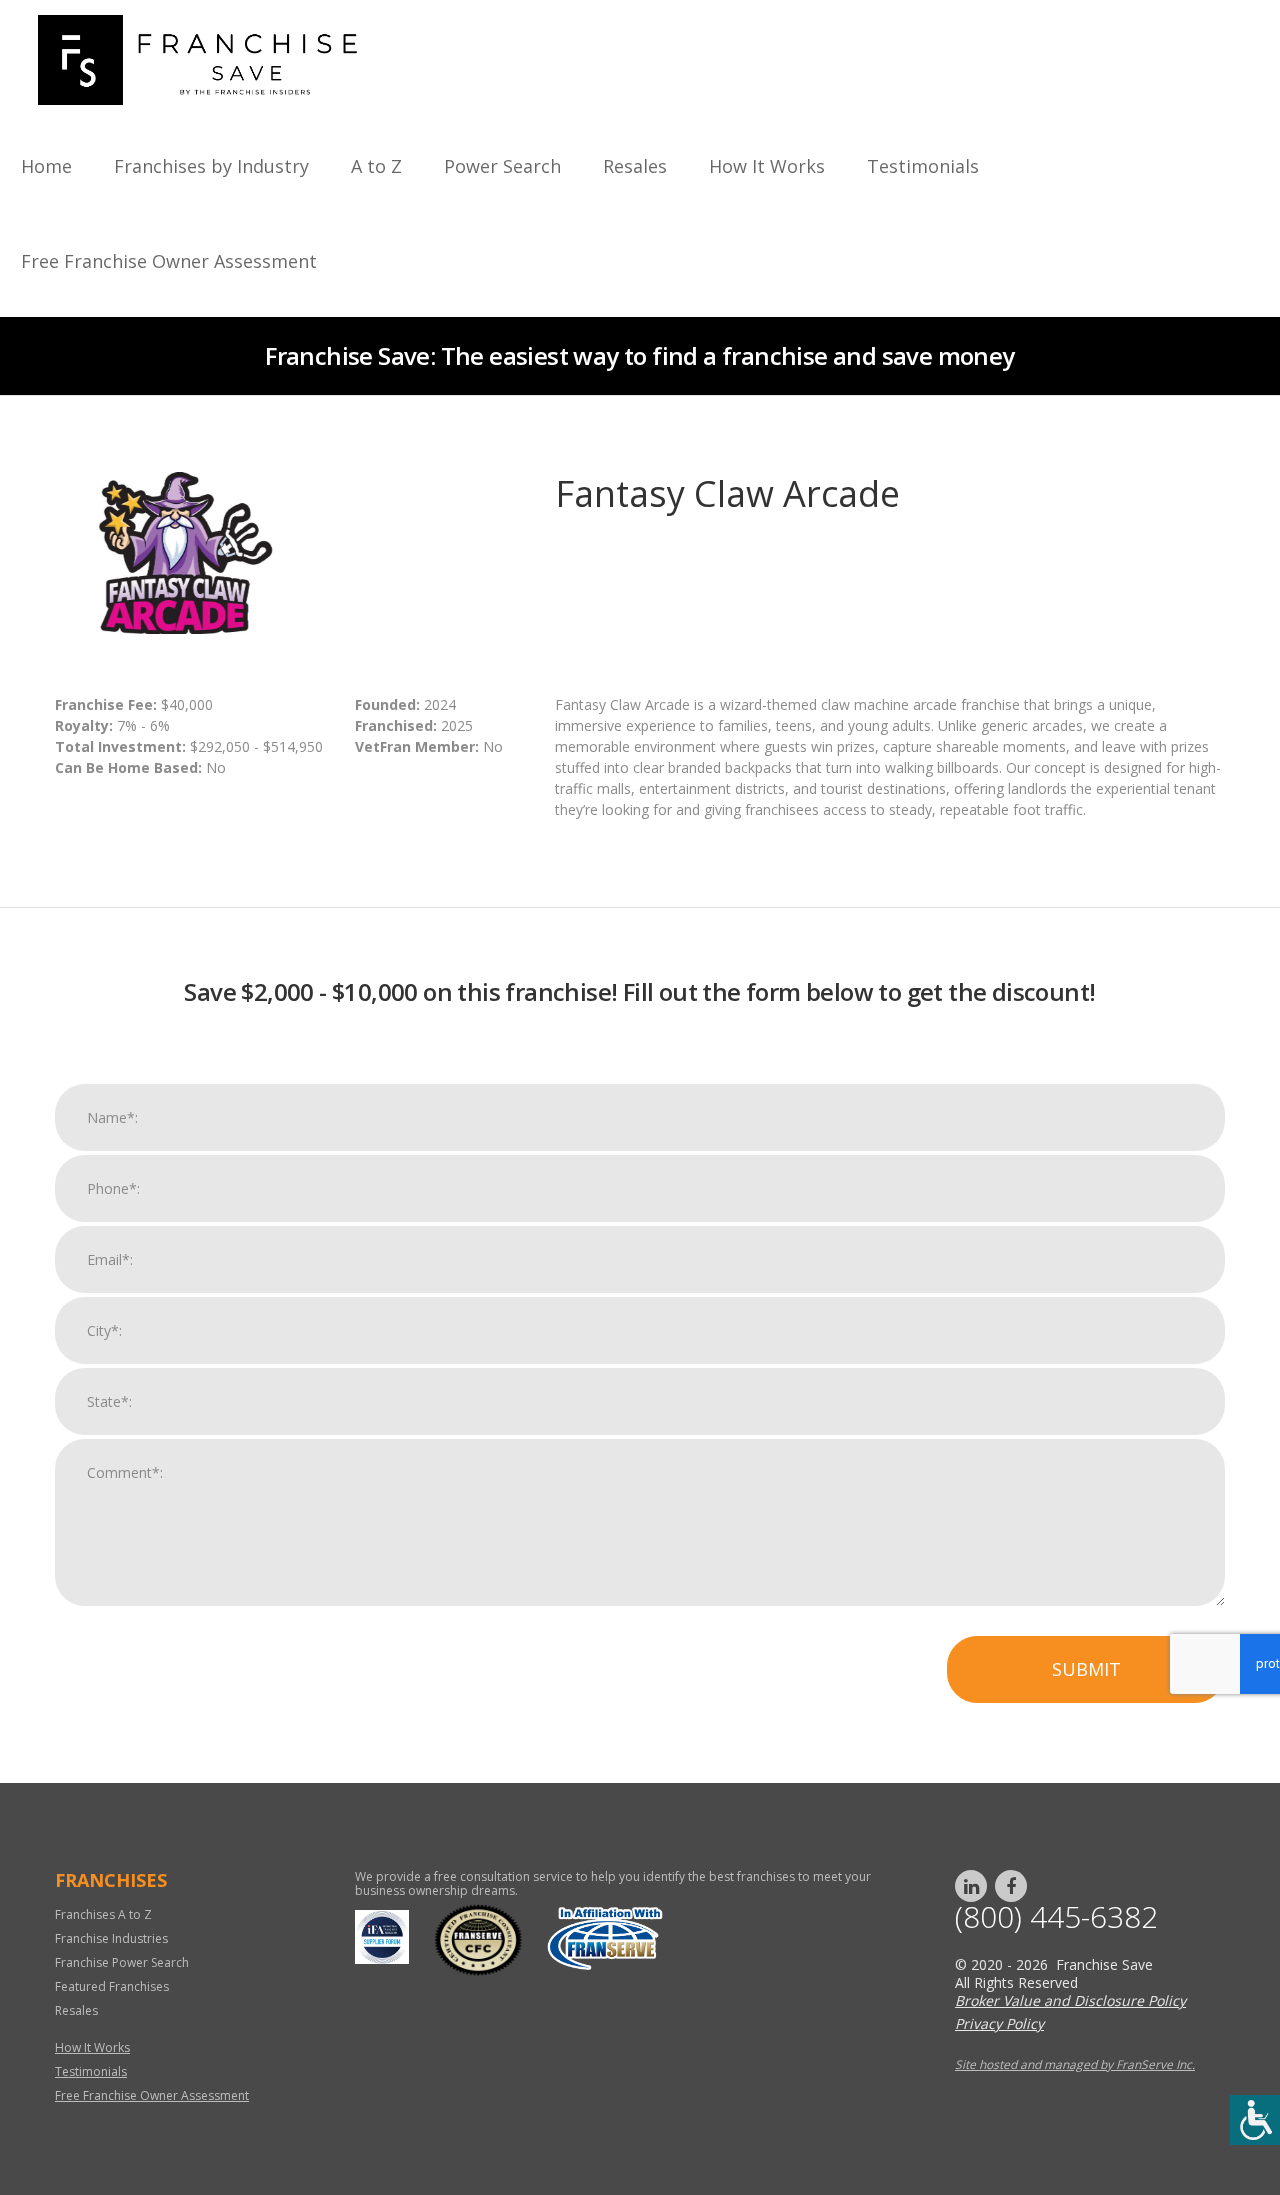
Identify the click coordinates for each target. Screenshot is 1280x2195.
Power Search (502, 166)
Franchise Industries (111, 1938)
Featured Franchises (112, 1986)
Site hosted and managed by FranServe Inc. (1075, 2064)
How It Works (767, 166)
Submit (1086, 1669)
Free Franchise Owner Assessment (169, 261)
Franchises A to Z (103, 1914)
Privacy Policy (999, 2023)
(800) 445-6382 (1056, 1917)
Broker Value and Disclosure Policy (1070, 2000)
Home (46, 166)
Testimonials (923, 166)
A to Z (376, 166)
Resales (635, 166)
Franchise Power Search (122, 1962)
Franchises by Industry (211, 166)
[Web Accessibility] (1255, 2120)
